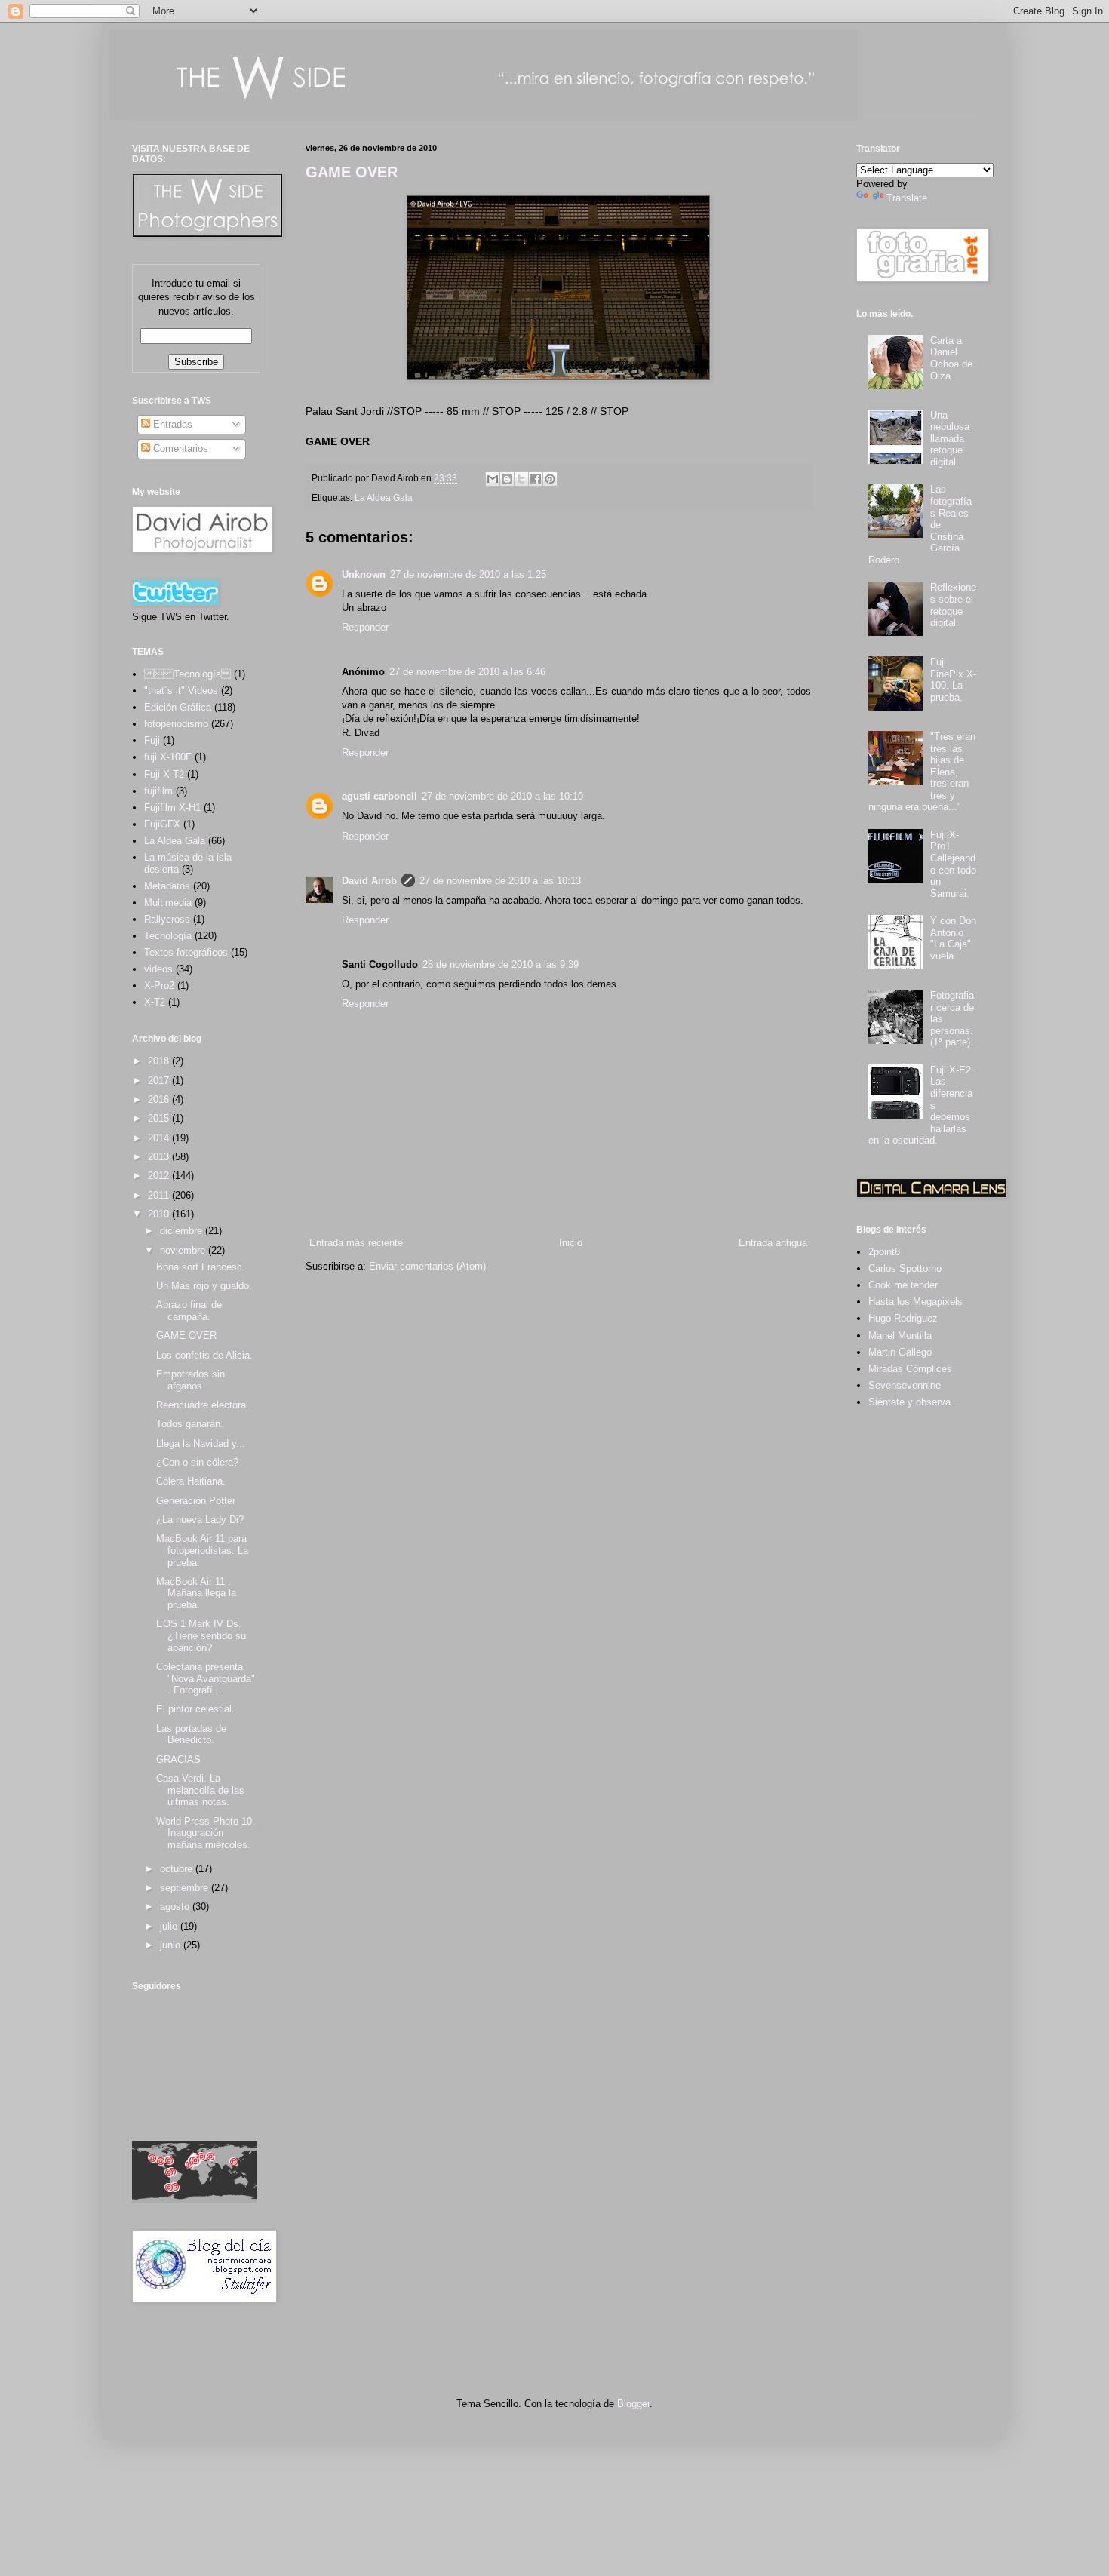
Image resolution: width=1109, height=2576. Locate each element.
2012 (160, 1176)
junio (172, 1945)
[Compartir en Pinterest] (550, 479)
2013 (160, 1157)
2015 (160, 1118)
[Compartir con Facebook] (536, 479)
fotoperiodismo (176, 724)
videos (158, 969)
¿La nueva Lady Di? (200, 1520)
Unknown (364, 574)
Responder (365, 627)
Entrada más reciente (356, 1243)
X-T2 (155, 1002)
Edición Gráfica (178, 707)
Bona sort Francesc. (201, 1267)
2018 (160, 1061)
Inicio (571, 1243)
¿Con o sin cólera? (197, 1462)
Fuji (152, 740)
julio (170, 1926)
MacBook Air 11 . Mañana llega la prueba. (196, 1593)
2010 (160, 1214)
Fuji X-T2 (164, 774)
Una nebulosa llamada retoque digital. (950, 439)
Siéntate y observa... (914, 1402)
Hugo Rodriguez (903, 1318)
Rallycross (167, 919)
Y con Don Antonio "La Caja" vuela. (953, 938)
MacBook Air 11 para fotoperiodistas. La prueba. (202, 1550)
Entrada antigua (773, 1243)
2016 (160, 1099)
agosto (176, 1907)
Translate (907, 198)
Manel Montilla (900, 1336)
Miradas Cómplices (910, 1369)
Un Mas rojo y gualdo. (204, 1286)
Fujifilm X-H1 (172, 807)
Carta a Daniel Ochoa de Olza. (951, 358)
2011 (160, 1195)
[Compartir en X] (521, 479)
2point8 (884, 1252)
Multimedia (168, 903)
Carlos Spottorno (905, 1268)
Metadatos (167, 886)
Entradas (171, 424)
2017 (160, 1081)
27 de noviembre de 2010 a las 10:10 (502, 796)
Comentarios (179, 448)
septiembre (186, 1888)
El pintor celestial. (195, 1709)
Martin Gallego (900, 1352)
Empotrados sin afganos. (190, 1380)
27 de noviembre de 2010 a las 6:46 (467, 672)
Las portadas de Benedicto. (191, 1735)
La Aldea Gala (384, 497)
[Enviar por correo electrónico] (493, 479)
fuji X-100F (168, 757)
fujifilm (158, 791)
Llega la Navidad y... (201, 1443)
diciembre (183, 1231)
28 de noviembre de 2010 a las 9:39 (501, 964)
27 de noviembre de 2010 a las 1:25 (468, 574)
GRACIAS (178, 1759)
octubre (178, 1869)
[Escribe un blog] (507, 479)
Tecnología (168, 936)
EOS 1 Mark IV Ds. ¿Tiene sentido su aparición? (201, 1635)
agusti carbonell (379, 796)
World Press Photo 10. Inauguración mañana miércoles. (206, 1833)
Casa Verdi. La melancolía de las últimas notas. (200, 1790)
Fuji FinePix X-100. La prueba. (953, 680)
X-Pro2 (159, 986)
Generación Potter (196, 1501)
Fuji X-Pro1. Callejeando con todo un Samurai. (953, 864)
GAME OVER (352, 172)
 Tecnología (187, 674)
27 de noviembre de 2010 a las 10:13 (500, 881)
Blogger (633, 2404)
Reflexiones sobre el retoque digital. (953, 605)
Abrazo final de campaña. (189, 1311)
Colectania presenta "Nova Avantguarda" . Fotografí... (206, 1678)
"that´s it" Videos (181, 691)
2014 (160, 1138)
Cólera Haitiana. (191, 1481)
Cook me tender (903, 1285)
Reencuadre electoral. (204, 1405)
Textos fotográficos (186, 952)
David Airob (369, 881)
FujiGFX (162, 824)
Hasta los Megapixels (915, 1302)
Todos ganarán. (190, 1424)
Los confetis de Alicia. (204, 1355)
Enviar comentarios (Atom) (427, 1266)
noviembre (184, 1250)
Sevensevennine (905, 1385)
